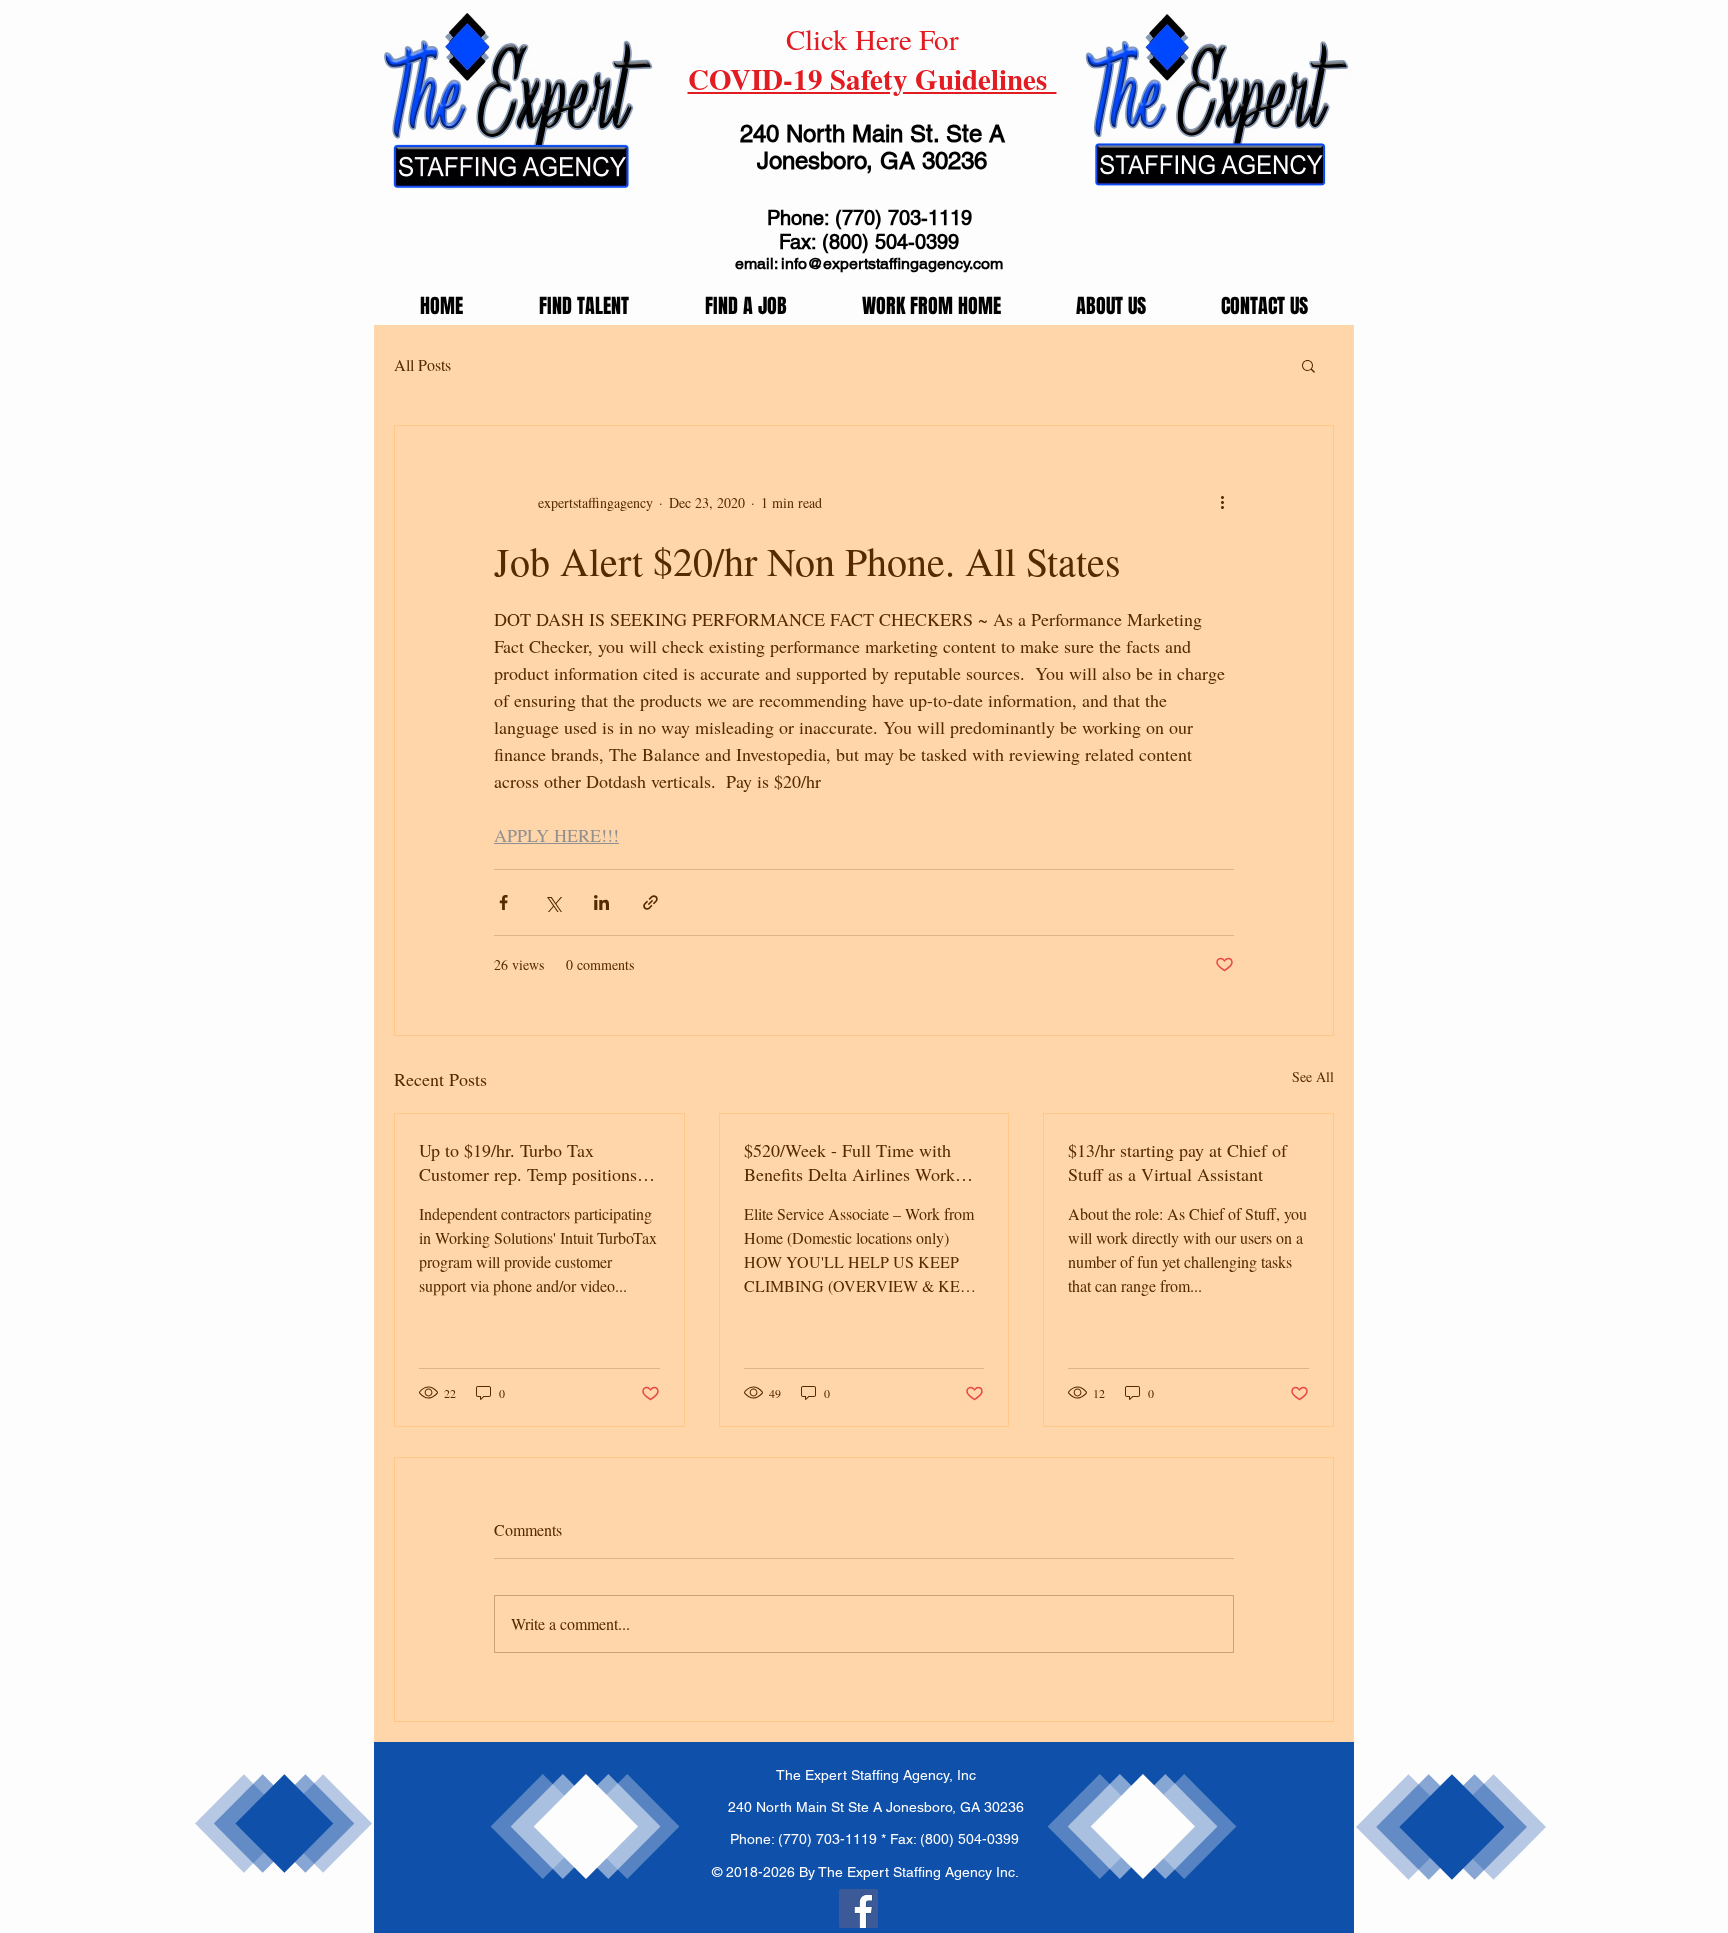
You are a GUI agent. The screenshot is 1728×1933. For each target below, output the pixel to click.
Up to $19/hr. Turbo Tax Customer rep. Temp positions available (528, 1162)
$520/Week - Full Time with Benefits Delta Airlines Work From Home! (849, 1162)
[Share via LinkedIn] (601, 902)
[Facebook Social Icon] (858, 1908)
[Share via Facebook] (503, 902)
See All (1313, 1076)
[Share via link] (650, 902)
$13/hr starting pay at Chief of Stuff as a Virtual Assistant (1177, 1162)
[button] (1308, 365)
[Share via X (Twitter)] (552, 902)
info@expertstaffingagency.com (892, 263)
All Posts (422, 364)
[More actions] (1222, 502)
